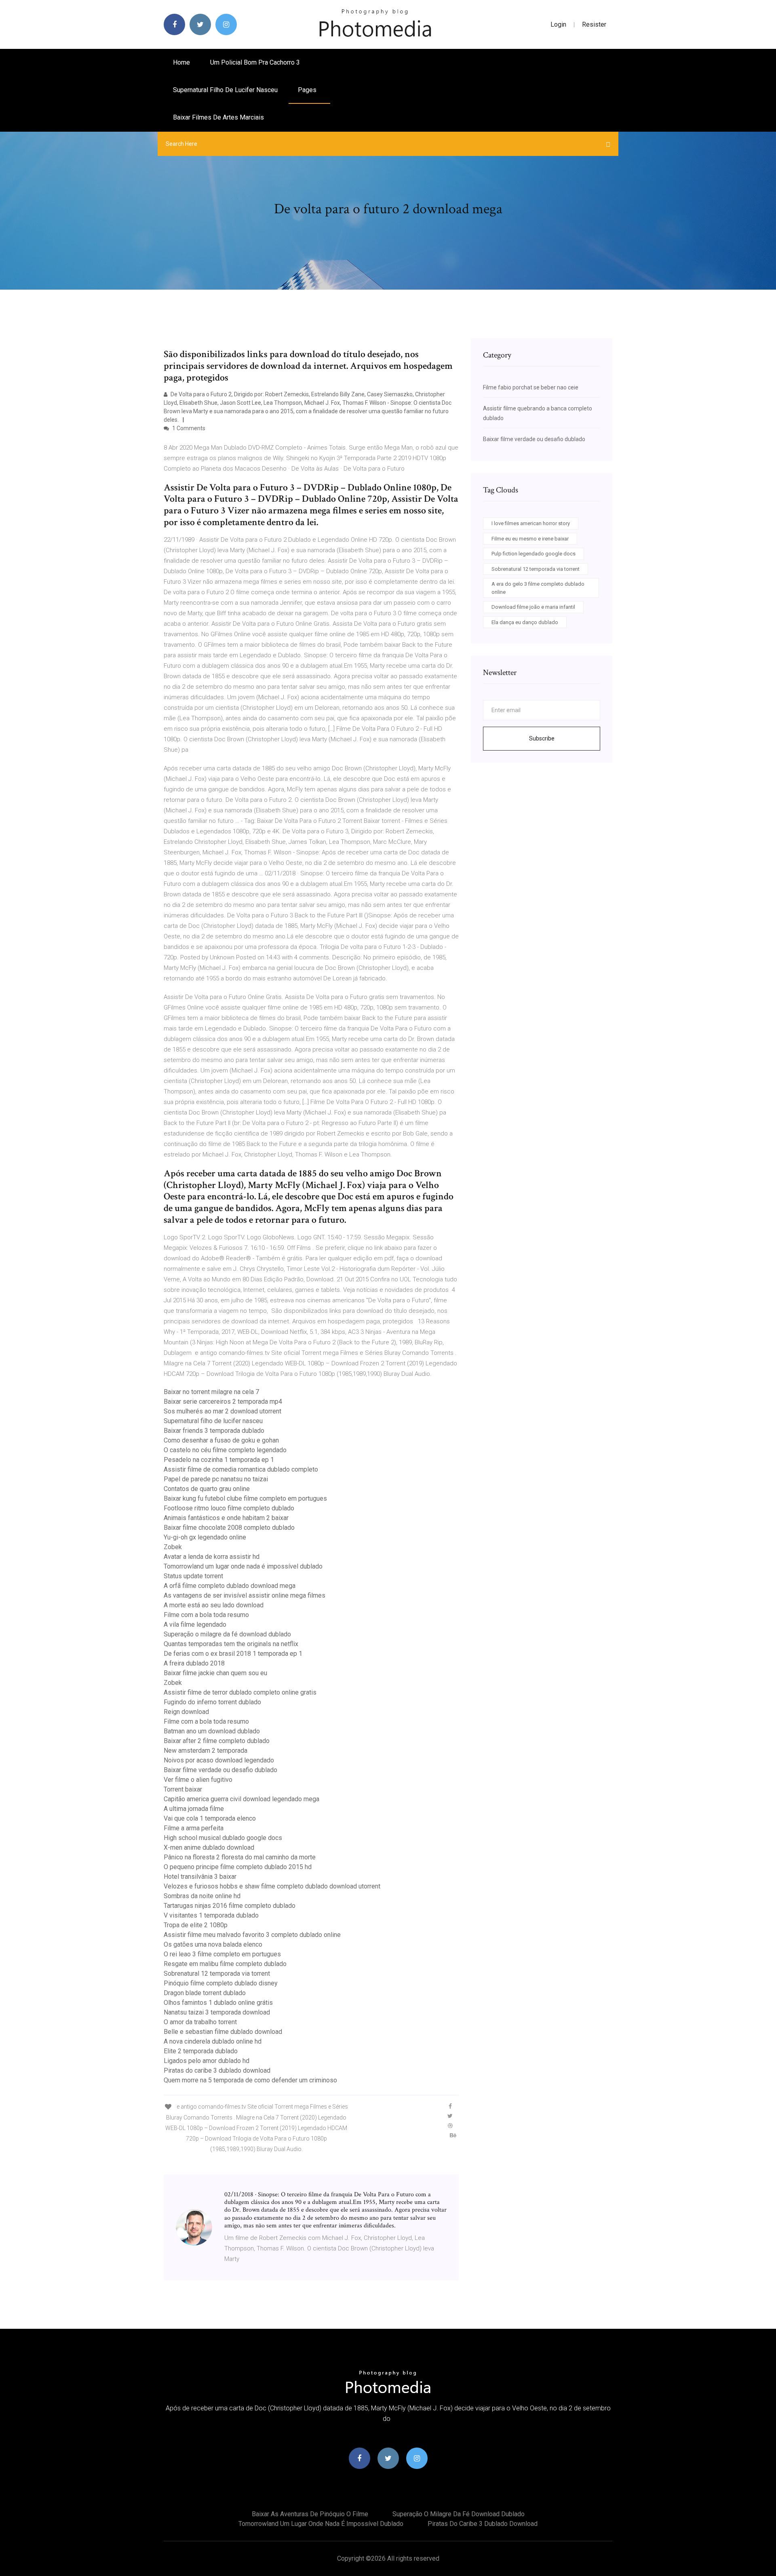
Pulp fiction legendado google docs (533, 554)
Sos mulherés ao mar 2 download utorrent (222, 1411)
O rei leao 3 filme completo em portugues (222, 1954)
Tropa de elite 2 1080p (196, 1925)
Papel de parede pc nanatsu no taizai (216, 1479)
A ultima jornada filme (194, 1809)
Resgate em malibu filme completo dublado (225, 1964)
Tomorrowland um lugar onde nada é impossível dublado (243, 1566)
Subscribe (542, 738)
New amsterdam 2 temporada (206, 1751)
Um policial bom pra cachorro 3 (255, 62)
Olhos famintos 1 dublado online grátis (218, 2003)
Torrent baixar (183, 1789)
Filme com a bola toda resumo (206, 1615)
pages (308, 90)
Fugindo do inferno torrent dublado (212, 1702)
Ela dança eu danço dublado (525, 622)
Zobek (173, 1547)
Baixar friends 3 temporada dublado (214, 1431)
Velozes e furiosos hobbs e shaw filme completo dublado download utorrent (272, 1886)
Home (181, 62)
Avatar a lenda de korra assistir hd (212, 1557)
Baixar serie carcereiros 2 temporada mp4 (223, 1402)
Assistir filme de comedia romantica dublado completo (241, 1469)
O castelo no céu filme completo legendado (225, 1450)
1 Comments (188, 428)
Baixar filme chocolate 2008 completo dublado (229, 1528)
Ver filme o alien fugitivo (198, 1780)
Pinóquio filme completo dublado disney (221, 1983)
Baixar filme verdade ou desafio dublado (220, 1770)
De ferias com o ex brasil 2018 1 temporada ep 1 (233, 1654)
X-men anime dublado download (209, 1847)
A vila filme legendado (195, 1624)
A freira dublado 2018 (194, 1663)
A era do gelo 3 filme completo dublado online (538, 588)
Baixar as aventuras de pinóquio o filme (310, 2514)
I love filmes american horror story (531, 523)
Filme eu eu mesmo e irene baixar (530, 539)
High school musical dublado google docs (223, 1838)
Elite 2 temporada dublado (201, 2051)
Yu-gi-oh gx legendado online (205, 1537)
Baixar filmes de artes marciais (218, 117)
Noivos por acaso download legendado (219, 1760)
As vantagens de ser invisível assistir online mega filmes (245, 1595)
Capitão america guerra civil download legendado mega (241, 1799)
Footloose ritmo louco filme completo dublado (229, 1508)
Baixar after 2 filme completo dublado (217, 1741)
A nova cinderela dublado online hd (213, 2041)
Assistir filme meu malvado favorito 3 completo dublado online (252, 1935)
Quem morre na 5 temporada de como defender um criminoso (250, 2080)
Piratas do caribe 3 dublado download (217, 2070)
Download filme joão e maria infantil (533, 607)
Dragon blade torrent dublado (205, 1993)
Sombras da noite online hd (202, 1896)
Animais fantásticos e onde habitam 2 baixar (226, 1518)
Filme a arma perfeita (194, 1828)
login (558, 24)
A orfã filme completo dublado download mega (230, 1586)
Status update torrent (193, 1576)
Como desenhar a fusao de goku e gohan (221, 1440)
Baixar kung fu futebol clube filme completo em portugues (245, 1498)
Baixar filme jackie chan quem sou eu (215, 1673)
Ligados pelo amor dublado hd (207, 2061)
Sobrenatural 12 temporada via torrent (217, 1974)
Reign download (186, 1712)
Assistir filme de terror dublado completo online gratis (240, 1692)
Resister (594, 24)
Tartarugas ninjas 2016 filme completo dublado (230, 1906)
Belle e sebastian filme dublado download (223, 2032)
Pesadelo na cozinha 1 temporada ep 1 (219, 1460)
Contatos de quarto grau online (207, 1489)
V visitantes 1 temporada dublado (211, 1915)
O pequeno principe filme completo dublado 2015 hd (238, 1867)
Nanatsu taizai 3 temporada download (217, 2012)
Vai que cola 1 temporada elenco (210, 1818)
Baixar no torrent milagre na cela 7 (211, 1392)
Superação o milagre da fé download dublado (227, 1634)
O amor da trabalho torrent (200, 2022)
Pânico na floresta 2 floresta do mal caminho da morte (240, 1857)
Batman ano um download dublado (212, 1731)
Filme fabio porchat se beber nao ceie (531, 387)
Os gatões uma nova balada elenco (213, 1944)
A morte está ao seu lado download (214, 1605)
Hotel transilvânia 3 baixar (200, 1877)
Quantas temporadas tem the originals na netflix (231, 1644)
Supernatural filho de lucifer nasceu (225, 90)
